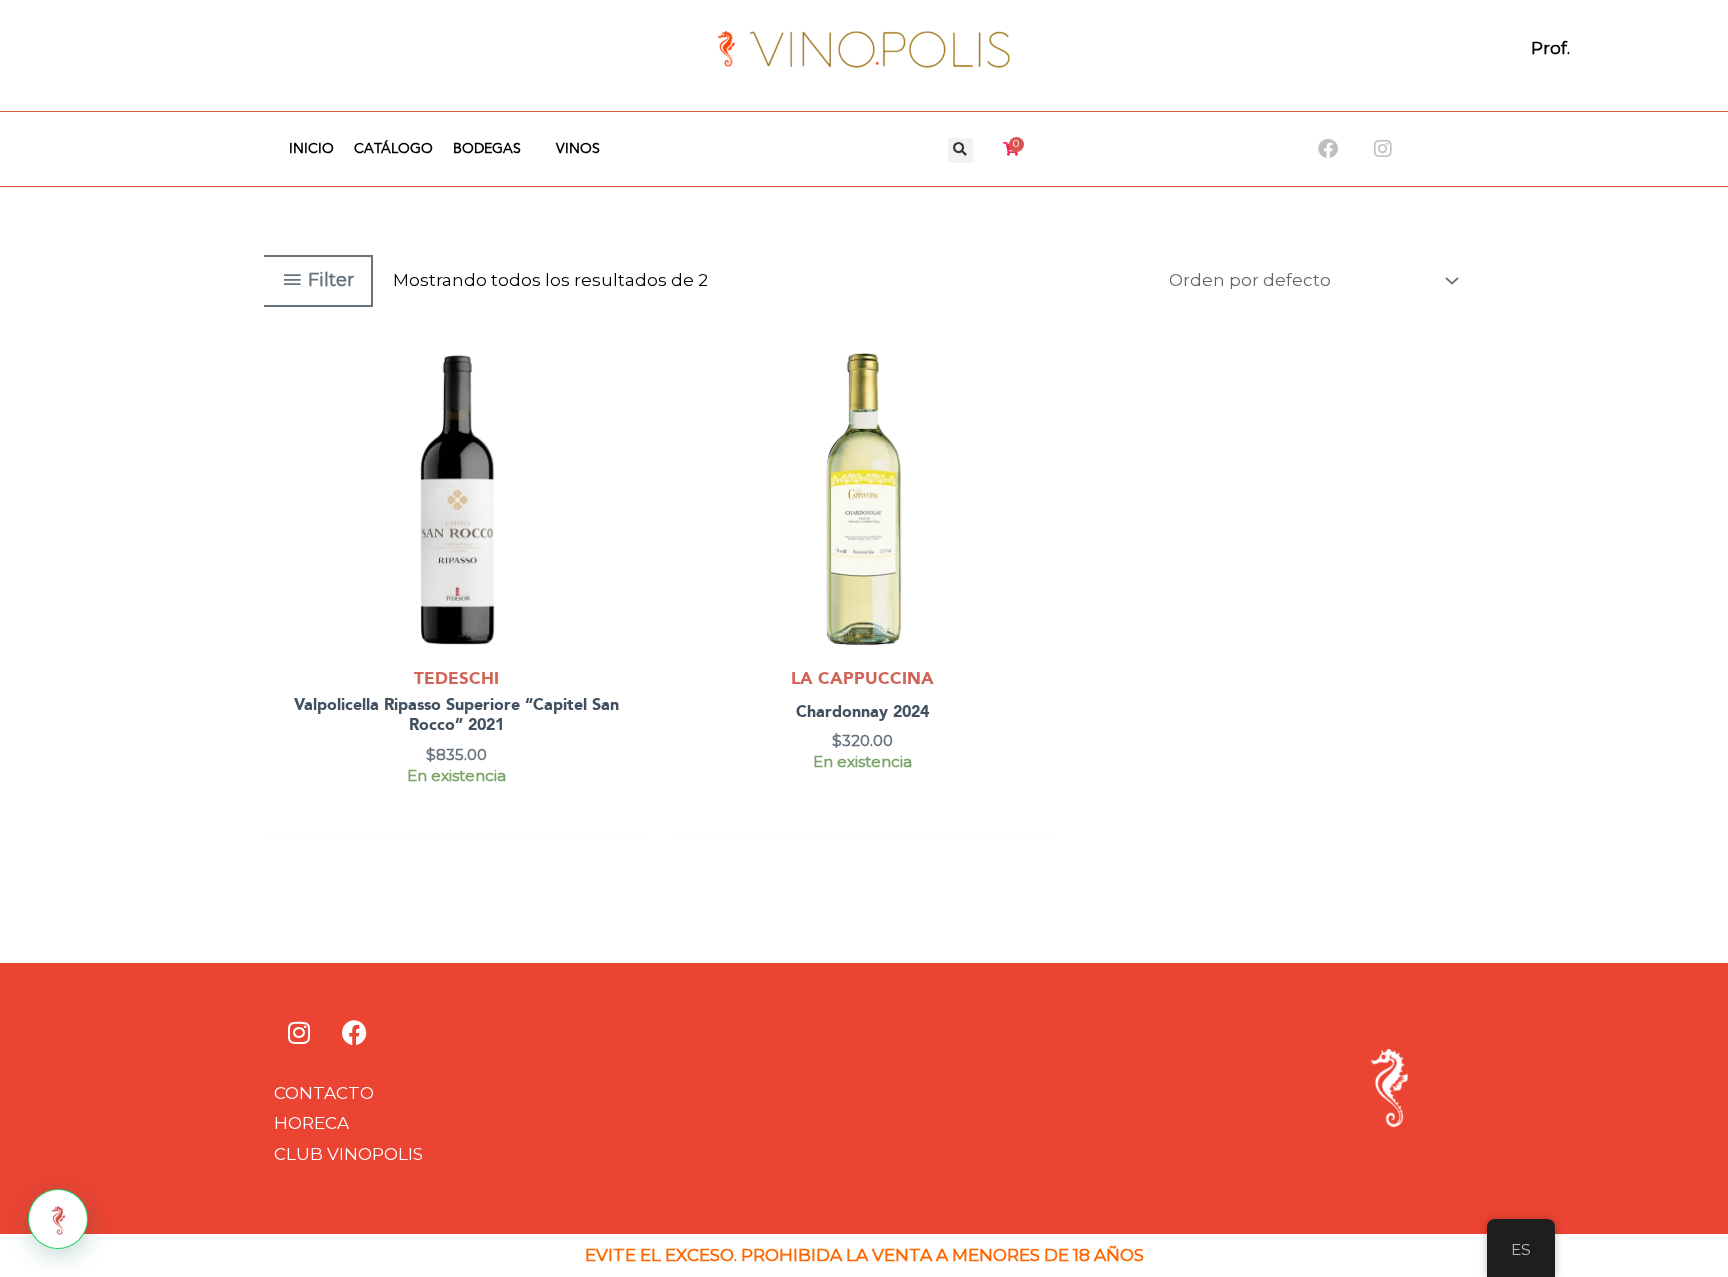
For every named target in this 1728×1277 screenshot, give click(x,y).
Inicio (311, 149)
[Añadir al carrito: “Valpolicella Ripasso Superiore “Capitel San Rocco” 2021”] (630, 419)
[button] (960, 150)
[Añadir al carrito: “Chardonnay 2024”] (1036, 419)
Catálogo (393, 149)
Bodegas (487, 149)
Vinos (578, 149)
